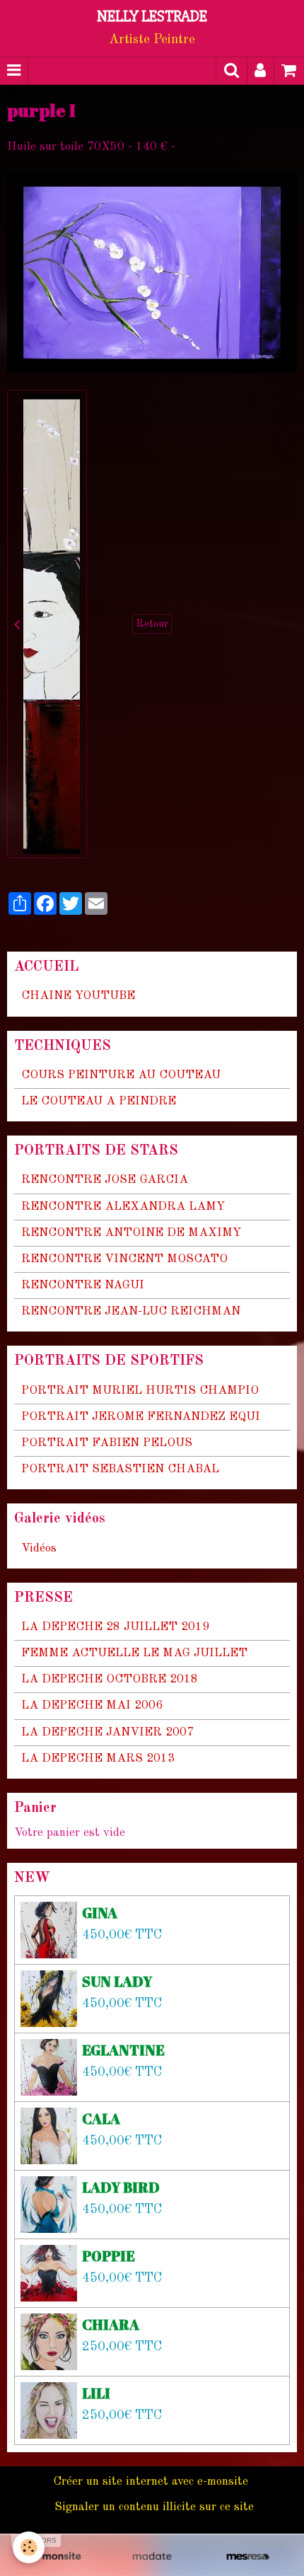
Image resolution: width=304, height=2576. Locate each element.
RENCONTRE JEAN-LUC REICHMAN (131, 1311)
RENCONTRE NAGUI (83, 1285)
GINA (100, 1912)
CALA (101, 2118)
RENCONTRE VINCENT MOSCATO (124, 1259)
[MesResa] (248, 2557)
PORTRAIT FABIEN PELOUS (107, 1443)
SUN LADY (117, 1981)
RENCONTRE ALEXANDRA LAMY (123, 1207)
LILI (96, 2392)
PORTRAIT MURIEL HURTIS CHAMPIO (140, 1391)
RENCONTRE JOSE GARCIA (105, 1180)
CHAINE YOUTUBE (78, 996)
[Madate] (152, 2557)
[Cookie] (29, 2547)
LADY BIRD (121, 2187)
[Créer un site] (56, 2557)
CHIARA (111, 2324)
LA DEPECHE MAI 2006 (92, 1705)
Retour (152, 624)
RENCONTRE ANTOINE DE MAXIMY (131, 1233)
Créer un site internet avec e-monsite (151, 2482)
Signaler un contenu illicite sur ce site (154, 2507)
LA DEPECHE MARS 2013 (98, 1758)
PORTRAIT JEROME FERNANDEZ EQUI (141, 1417)
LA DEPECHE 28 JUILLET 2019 (115, 1627)
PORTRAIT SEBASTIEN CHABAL (120, 1469)
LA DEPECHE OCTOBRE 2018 (110, 1679)
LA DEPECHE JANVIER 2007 (107, 1732)
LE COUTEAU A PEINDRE (99, 1101)
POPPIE (109, 2255)
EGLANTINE (123, 2049)
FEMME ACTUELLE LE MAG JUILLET (134, 1653)
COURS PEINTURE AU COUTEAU (121, 1075)
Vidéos (39, 1548)
